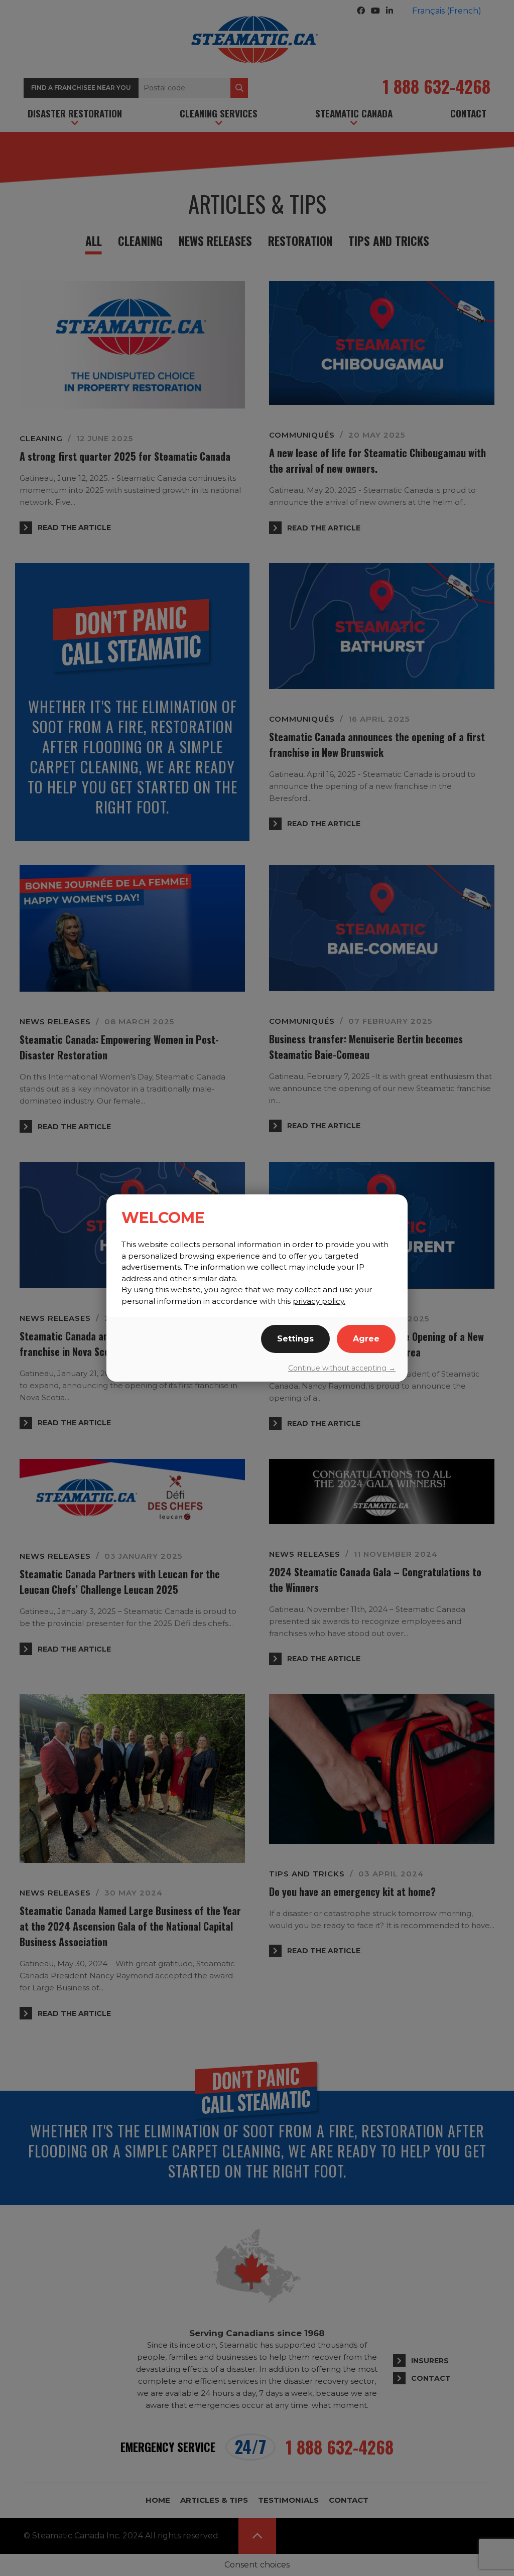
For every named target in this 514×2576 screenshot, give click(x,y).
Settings (295, 1339)
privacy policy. (319, 1301)
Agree (366, 1339)
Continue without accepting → (342, 1368)
